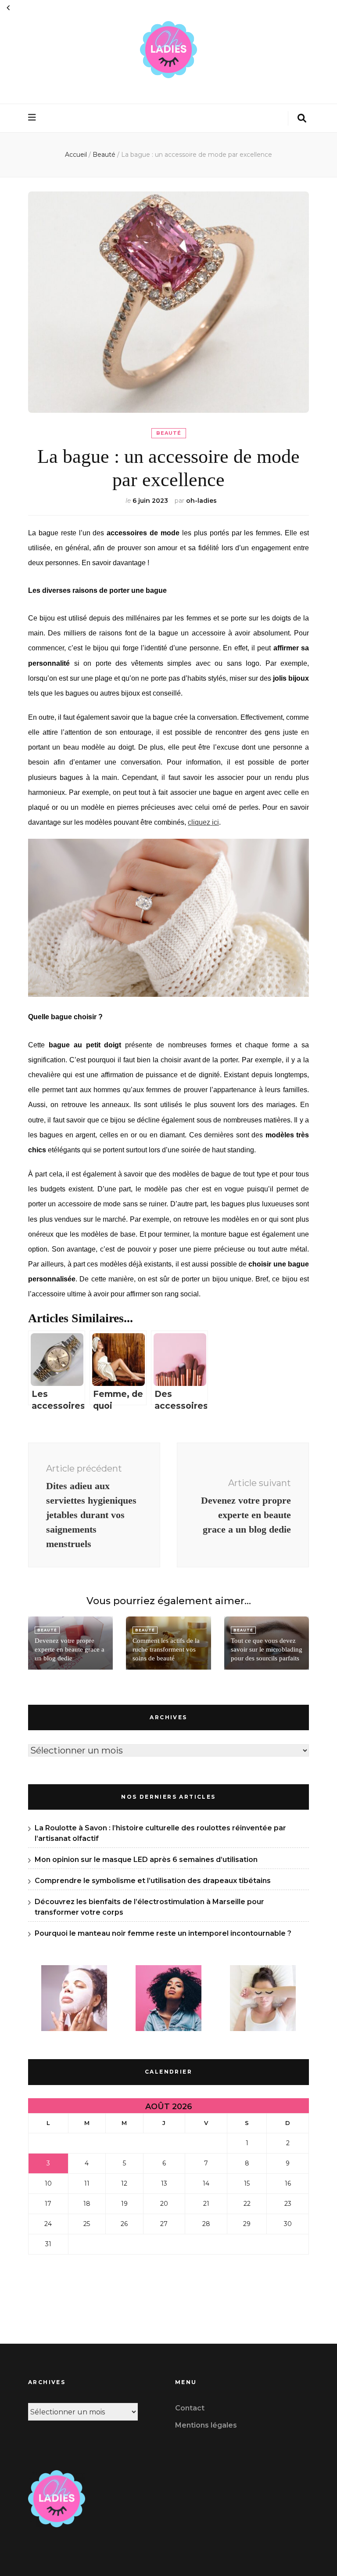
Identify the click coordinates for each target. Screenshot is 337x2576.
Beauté (169, 433)
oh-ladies (201, 501)
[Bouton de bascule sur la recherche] (302, 118)
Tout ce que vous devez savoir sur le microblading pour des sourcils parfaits (267, 1649)
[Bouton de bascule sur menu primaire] (33, 117)
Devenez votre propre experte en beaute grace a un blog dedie (70, 1649)
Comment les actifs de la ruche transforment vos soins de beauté (166, 1649)
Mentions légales (206, 2425)
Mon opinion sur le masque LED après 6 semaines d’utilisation (146, 1860)
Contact (190, 2408)
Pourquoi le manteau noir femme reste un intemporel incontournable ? (163, 1933)
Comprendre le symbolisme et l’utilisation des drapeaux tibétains (153, 1881)
